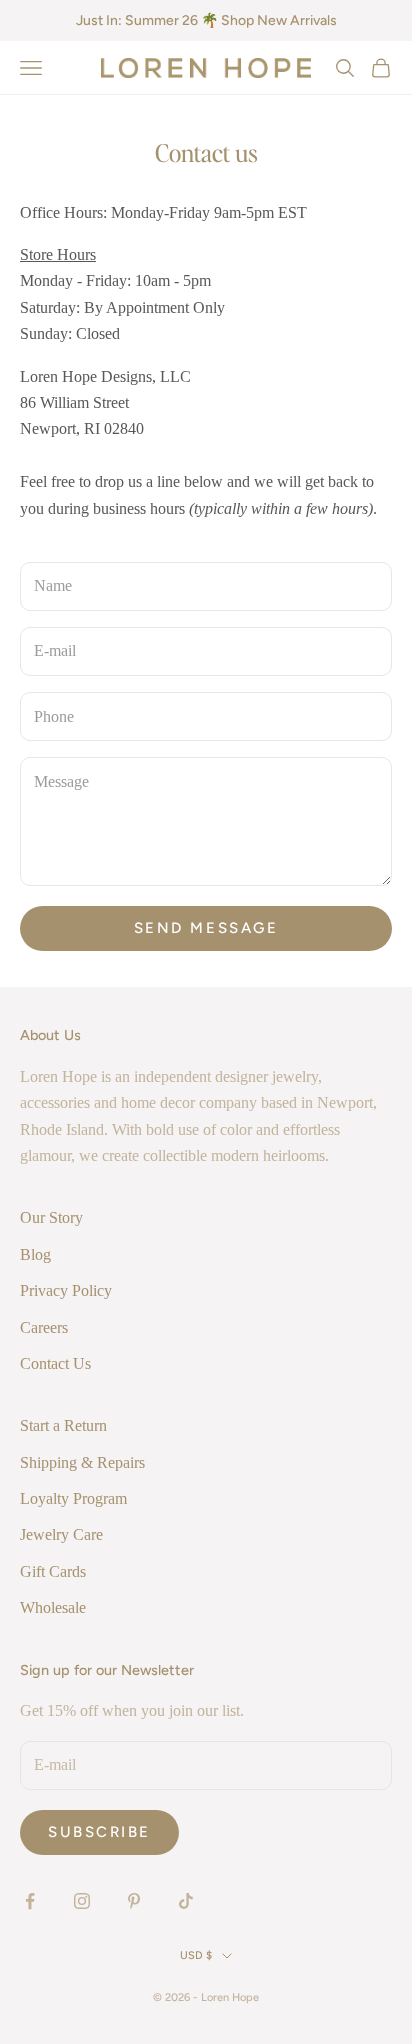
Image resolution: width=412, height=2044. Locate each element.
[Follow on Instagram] (82, 1901)
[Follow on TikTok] (186, 1901)
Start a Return (63, 1425)
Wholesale (53, 1607)
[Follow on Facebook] (30, 1901)
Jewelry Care (61, 1534)
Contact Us (55, 1363)
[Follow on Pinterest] (134, 1901)
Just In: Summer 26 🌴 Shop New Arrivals (206, 20)
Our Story (51, 1217)
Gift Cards (53, 1571)
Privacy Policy (66, 1290)
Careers (44, 1327)
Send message (206, 928)
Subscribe (99, 1832)
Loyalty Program (73, 1498)
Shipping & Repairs (82, 1462)
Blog (35, 1254)
